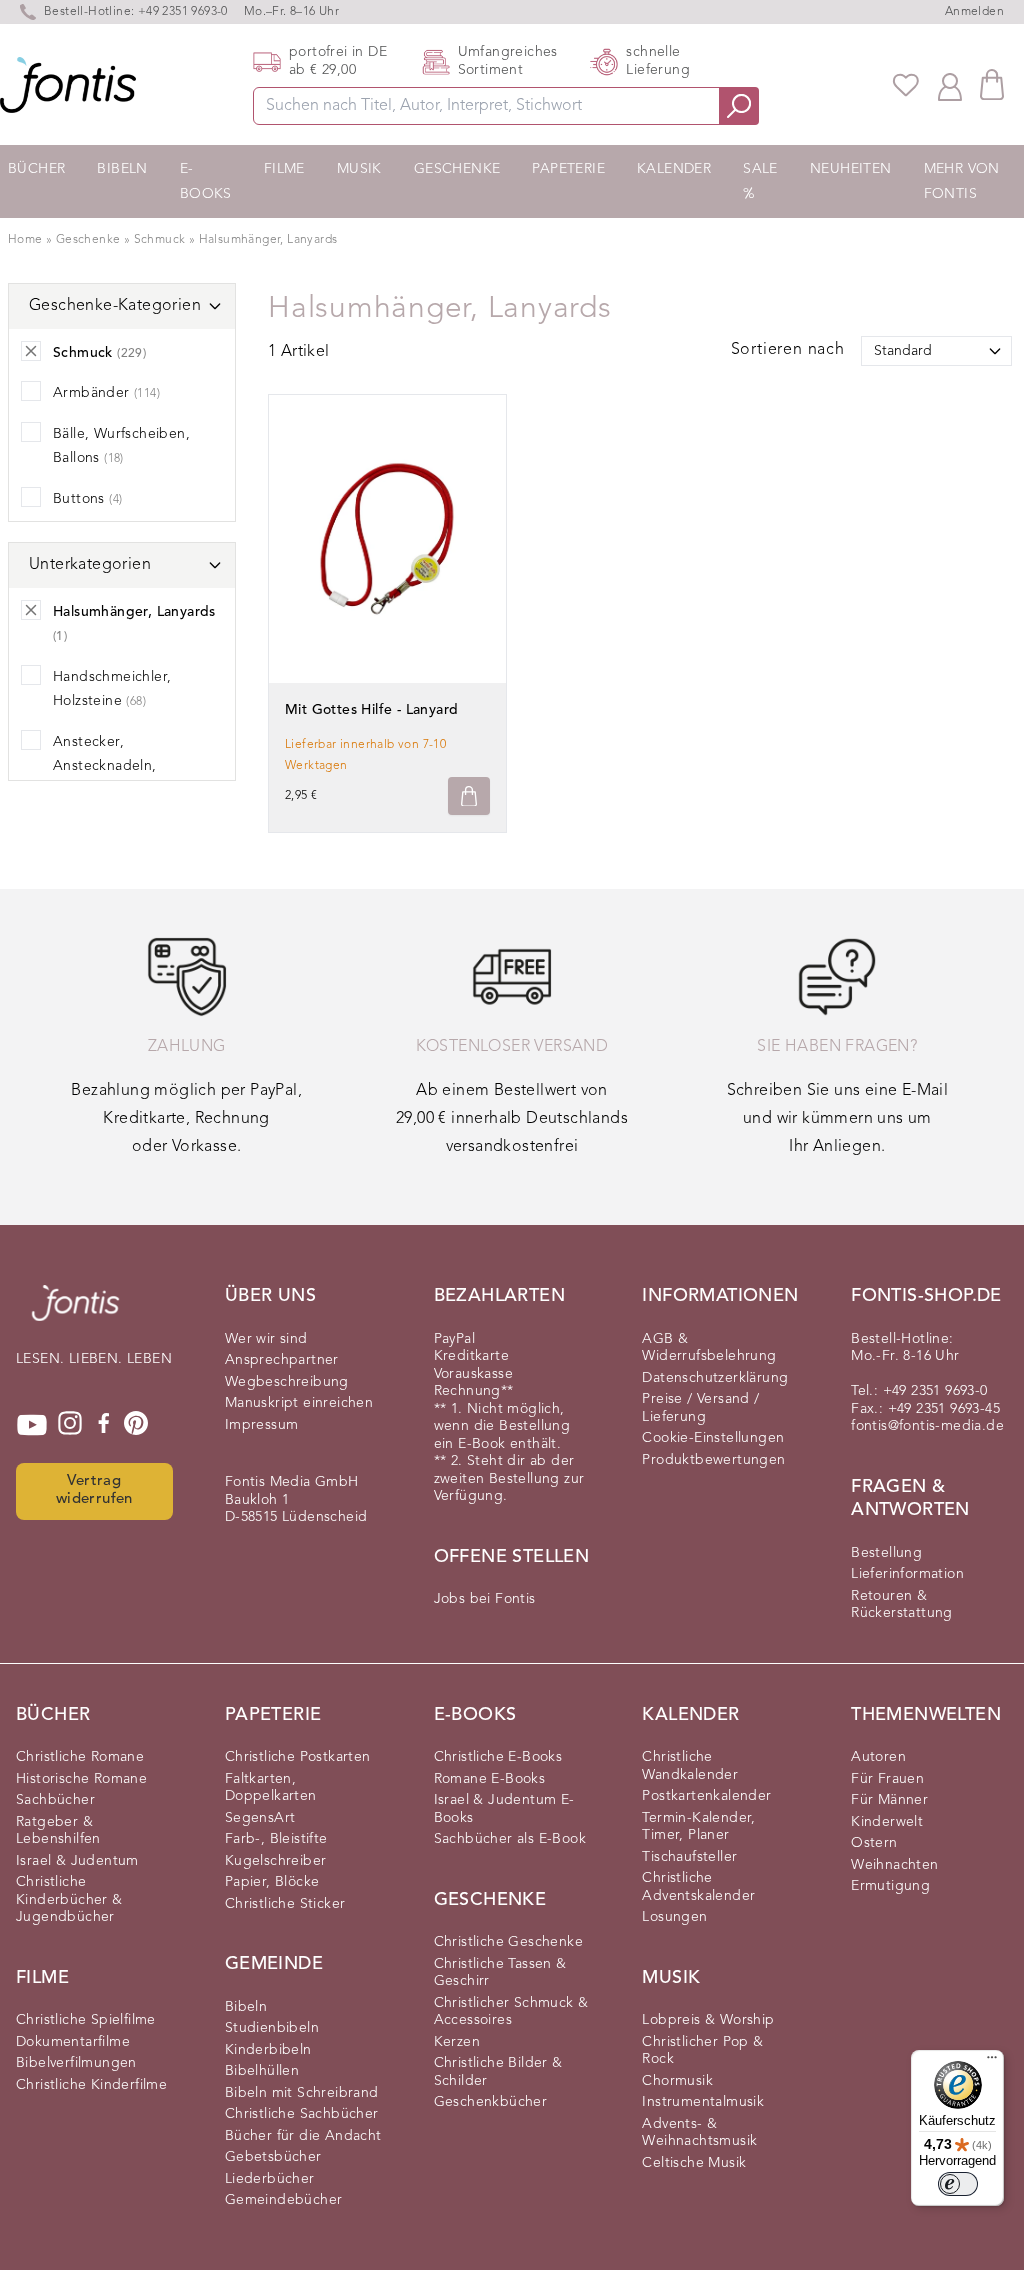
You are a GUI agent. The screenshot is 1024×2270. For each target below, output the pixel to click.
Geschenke (457, 169)
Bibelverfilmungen (76, 2063)
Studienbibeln (272, 2028)
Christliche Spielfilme (86, 2020)
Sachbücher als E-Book (510, 1839)
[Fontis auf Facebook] (104, 1425)
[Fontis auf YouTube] (32, 1425)
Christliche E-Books (498, 1757)
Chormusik (677, 2081)
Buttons (87, 499)
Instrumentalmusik (703, 2102)
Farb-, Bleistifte (276, 1839)
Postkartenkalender (706, 1796)
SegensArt (260, 1818)
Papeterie (568, 169)
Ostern (874, 1843)
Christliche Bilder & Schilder (498, 2072)
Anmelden (974, 12)
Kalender (674, 169)
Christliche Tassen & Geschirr (500, 1973)
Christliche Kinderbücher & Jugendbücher (69, 1899)
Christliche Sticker (285, 1904)
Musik (359, 169)
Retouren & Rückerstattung (902, 1605)
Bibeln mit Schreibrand (302, 2093)
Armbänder (106, 393)
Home (25, 240)
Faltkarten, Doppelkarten (271, 1788)
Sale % (760, 181)
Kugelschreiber (276, 1861)
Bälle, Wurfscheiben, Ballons (121, 446)
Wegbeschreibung (287, 1382)
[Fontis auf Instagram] (70, 1425)
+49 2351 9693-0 (183, 12)
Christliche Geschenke (508, 1942)
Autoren (878, 1757)
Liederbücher (270, 2179)
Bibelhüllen (262, 2071)
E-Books (206, 181)
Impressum (262, 1425)
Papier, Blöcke (272, 1882)
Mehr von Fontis (962, 181)
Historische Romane (81, 1779)
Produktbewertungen (713, 1460)
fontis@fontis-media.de (927, 1426)
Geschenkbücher (491, 2102)
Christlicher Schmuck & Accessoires (511, 2012)
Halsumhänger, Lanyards (268, 240)
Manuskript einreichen (299, 1403)
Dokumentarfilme (73, 2042)
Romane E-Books (490, 1779)
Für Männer (889, 1800)
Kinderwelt (887, 1822)
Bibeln (122, 169)
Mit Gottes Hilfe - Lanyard (371, 710)
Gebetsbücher (273, 2157)
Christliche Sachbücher (302, 2114)
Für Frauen (887, 1779)
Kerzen (457, 2042)
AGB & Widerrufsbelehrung (709, 1348)
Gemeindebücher (284, 2200)
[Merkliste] (906, 85)
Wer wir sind (266, 1339)
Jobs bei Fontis (485, 1599)
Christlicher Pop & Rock (702, 2051)
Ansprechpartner (282, 1360)
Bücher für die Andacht (303, 2136)
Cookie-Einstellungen (713, 1438)
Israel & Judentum (77, 1861)
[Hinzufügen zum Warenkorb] (469, 796)
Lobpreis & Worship (708, 2020)
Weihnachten (894, 1865)
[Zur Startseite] (75, 1313)
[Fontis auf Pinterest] (136, 1425)
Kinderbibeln (268, 2050)
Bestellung (886, 1553)
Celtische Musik (694, 2163)
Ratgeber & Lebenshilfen (58, 1831)
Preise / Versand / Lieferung (700, 1408)
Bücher (36, 169)
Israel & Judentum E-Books (504, 1809)
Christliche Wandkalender (690, 1766)
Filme (284, 169)
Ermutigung (890, 1886)
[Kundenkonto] (950, 85)
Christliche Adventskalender (698, 1887)
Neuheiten (851, 169)
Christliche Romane (80, 1757)
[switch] (958, 2184)
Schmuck (161, 240)
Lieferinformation (907, 1574)
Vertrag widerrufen (94, 1491)
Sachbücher (55, 1800)
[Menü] (992, 2062)
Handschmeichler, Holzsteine (112, 689)
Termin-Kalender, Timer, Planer (698, 1827)
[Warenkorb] (992, 84)
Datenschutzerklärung (715, 1378)
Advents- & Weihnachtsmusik (699, 2133)
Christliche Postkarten (298, 1757)
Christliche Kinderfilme (91, 2085)
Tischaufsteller (689, 1857)
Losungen (674, 1917)
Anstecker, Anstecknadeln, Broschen (105, 766)
